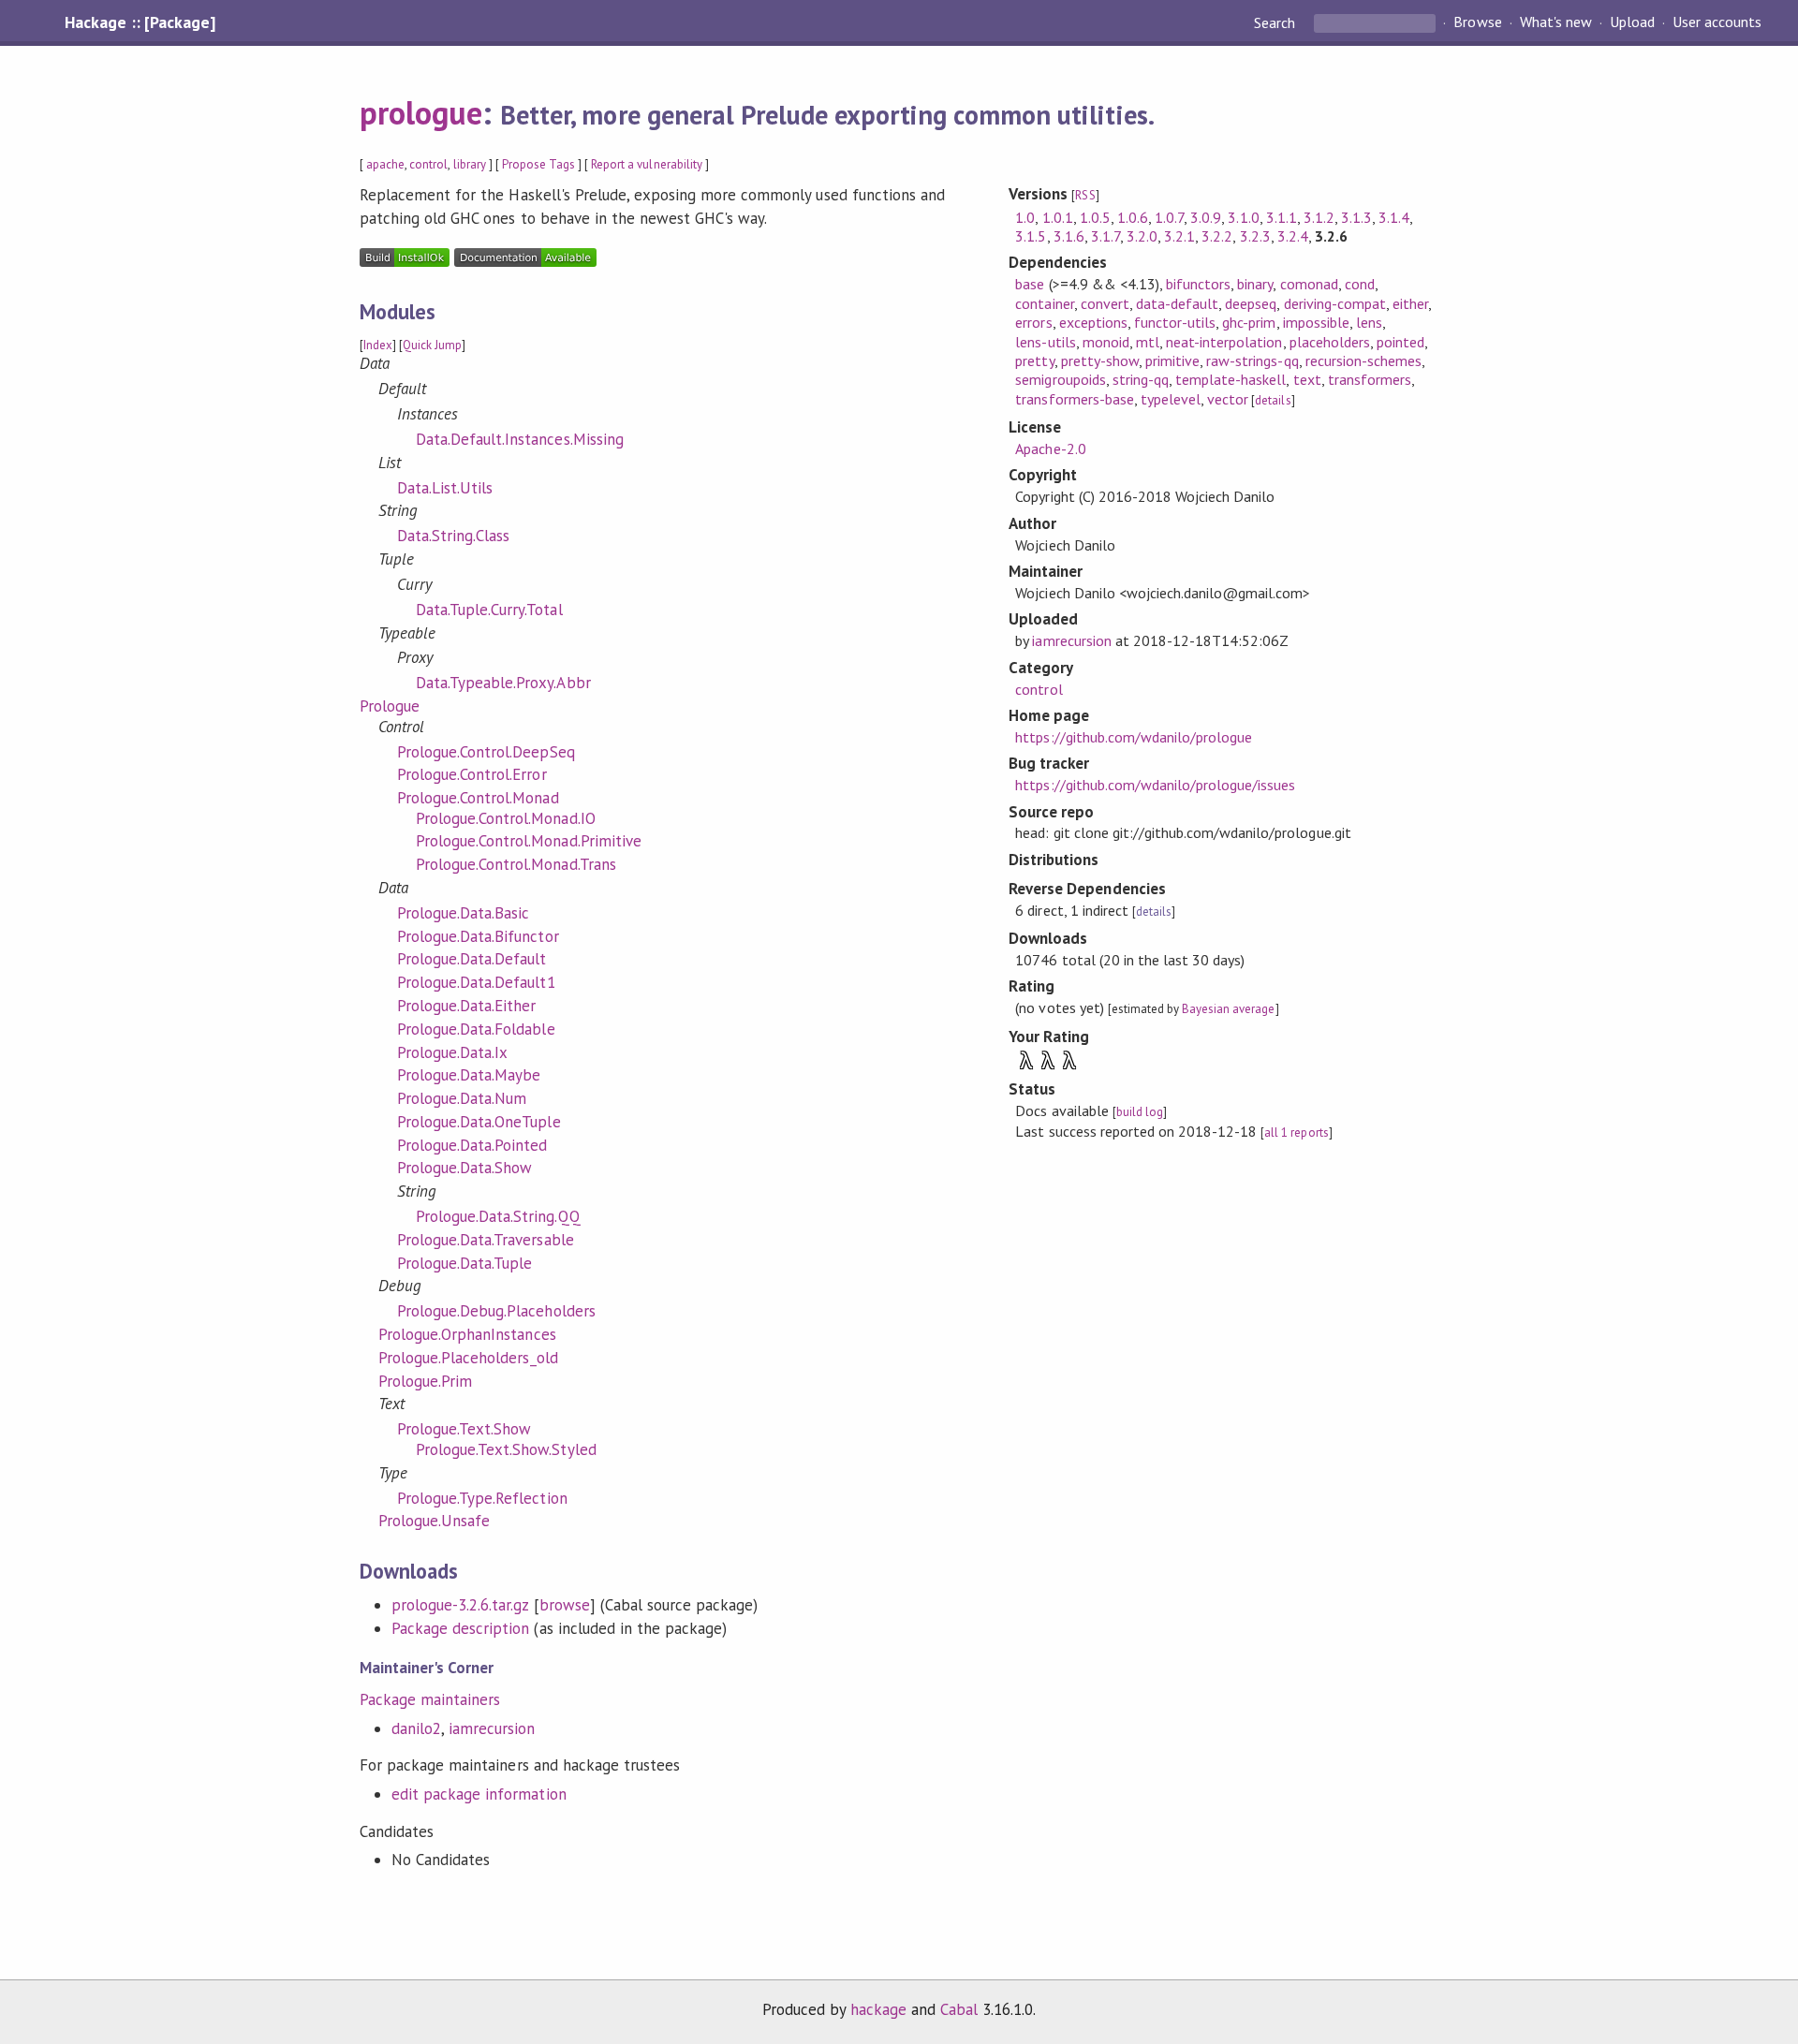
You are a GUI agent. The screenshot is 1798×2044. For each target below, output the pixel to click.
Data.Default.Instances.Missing (520, 439)
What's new (1556, 22)
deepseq (1251, 303)
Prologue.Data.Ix (452, 1052)
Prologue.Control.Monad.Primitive (529, 841)
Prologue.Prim (425, 1381)
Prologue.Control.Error (472, 774)
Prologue (390, 706)
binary (1255, 284)
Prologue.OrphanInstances (467, 1334)
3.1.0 (1243, 217)
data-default (1177, 303)
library (470, 164)
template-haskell (1231, 379)
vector (1228, 399)
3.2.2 (1217, 236)
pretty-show (1100, 360)
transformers (1370, 379)
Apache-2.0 (1050, 449)
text (1307, 379)
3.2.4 (1293, 236)
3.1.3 (1356, 217)
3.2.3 (1255, 236)
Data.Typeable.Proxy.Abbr (503, 683)
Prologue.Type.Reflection (482, 1498)
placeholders (1330, 342)
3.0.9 (1206, 217)
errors (1033, 322)
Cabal (959, 2009)
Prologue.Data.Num (462, 1098)
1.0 (1025, 217)
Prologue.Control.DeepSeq (486, 752)
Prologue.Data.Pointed (472, 1145)
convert (1105, 303)
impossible (1316, 322)
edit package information (479, 1794)
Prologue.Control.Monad (478, 798)
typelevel (1171, 399)
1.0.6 (1133, 217)
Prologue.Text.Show (464, 1429)
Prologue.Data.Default (472, 959)
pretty (1034, 360)
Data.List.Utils (445, 488)
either (1410, 303)
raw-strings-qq (1252, 360)
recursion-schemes (1363, 360)
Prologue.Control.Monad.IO (506, 818)
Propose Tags (538, 164)
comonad (1309, 284)
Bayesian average (1228, 1009)
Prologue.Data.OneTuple (479, 1122)
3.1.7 (1105, 236)
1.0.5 (1095, 217)
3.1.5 (1031, 236)
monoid (1106, 342)
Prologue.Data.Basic (463, 913)
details (1273, 400)
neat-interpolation (1224, 342)
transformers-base (1074, 399)
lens (1369, 322)
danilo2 (416, 1728)
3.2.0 (1142, 236)
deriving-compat (1335, 303)
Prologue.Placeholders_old (468, 1358)
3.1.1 (1282, 217)
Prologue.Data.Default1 (476, 982)
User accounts (1717, 22)
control (428, 164)
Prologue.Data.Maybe (469, 1075)
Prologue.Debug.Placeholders (496, 1311)
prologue (421, 112)
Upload (1632, 22)
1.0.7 (1169, 217)
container (1044, 303)
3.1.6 (1069, 236)
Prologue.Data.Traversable (486, 1240)
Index (378, 345)
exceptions (1093, 322)
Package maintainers (430, 1699)
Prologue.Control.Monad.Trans (516, 864)
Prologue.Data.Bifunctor (478, 936)
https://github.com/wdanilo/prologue (1134, 737)
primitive (1172, 360)
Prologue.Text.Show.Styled (506, 1449)
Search (1276, 22)
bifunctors (1198, 284)
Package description (460, 1628)
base (1030, 284)
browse (565, 1605)
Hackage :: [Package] (140, 22)
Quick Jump (432, 345)
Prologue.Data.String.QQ (498, 1216)
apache (385, 164)
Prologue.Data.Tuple (464, 1263)
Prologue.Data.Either (466, 1006)
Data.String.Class (453, 536)
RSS (1085, 195)
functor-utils (1175, 322)
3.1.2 (1319, 217)
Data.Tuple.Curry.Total (489, 610)
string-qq (1141, 379)
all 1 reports (1296, 1132)
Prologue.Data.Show (464, 1168)
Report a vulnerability (647, 164)
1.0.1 (1058, 217)
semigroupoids (1060, 379)
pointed (1400, 342)
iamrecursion (492, 1728)
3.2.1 (1179, 236)
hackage (878, 2009)
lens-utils (1045, 342)
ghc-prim (1249, 322)
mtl (1148, 342)
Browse (1477, 22)
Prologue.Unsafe (434, 1521)
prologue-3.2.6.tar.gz (460, 1605)
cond (1360, 284)
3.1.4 (1394, 217)
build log (1140, 1112)
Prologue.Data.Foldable (476, 1029)
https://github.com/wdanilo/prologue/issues (1155, 785)
